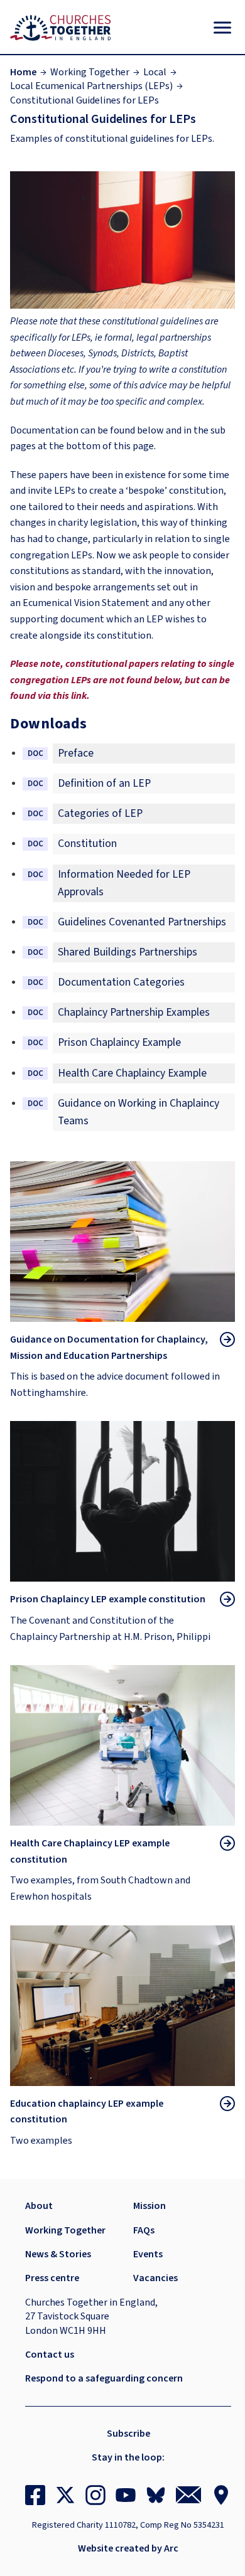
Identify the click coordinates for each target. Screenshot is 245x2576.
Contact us (50, 2355)
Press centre (52, 2278)
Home (23, 72)
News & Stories (58, 2254)
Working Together (90, 72)
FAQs (144, 2230)
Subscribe (128, 2434)
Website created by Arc (128, 2548)
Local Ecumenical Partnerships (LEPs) (91, 86)
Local (155, 72)
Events (148, 2254)
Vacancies (155, 2278)
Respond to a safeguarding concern (104, 2378)
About (39, 2206)
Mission (150, 2206)
